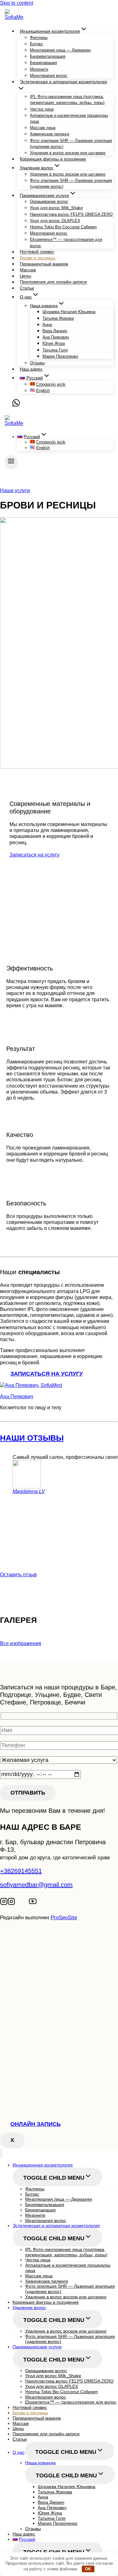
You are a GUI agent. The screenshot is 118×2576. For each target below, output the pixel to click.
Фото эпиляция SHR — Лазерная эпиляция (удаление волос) (71, 144)
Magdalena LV (29, 1491)
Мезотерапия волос (49, 76)
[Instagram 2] (11, 1903)
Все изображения (21, 1643)
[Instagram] (4, 1903)
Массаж (28, 270)
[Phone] (8, 405)
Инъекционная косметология (43, 2165)
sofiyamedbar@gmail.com (36, 1885)
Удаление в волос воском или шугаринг (68, 153)
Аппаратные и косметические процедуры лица (69, 118)
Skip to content (17, 3)
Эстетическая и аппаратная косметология (56, 2225)
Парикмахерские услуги (37, 2347)
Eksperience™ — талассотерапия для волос (66, 242)
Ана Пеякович (17, 1397)
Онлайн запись (36, 2124)
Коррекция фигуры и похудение (53, 159)
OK (88, 2569)
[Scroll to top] (14, 1944)
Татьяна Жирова (58, 318)
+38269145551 (21, 1871)
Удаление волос (29, 2307)
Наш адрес (31, 369)
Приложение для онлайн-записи (53, 282)
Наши (32, 1438)
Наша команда (40, 2463)
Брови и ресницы (38, 258)
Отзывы (37, 363)
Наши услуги (15, 490)
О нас (19, 2452)
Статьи (27, 288)
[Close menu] (1, 2153)
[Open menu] (11, 462)
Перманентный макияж (44, 264)
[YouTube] (33, 1903)
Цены (25, 276)
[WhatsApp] (16, 405)
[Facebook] (26, 1903)
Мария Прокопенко (60, 356)
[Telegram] (19, 1903)
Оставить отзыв (18, 1575)
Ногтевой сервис (37, 252)
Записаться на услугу (34, 855)
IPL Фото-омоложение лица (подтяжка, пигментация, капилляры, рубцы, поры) (67, 100)
